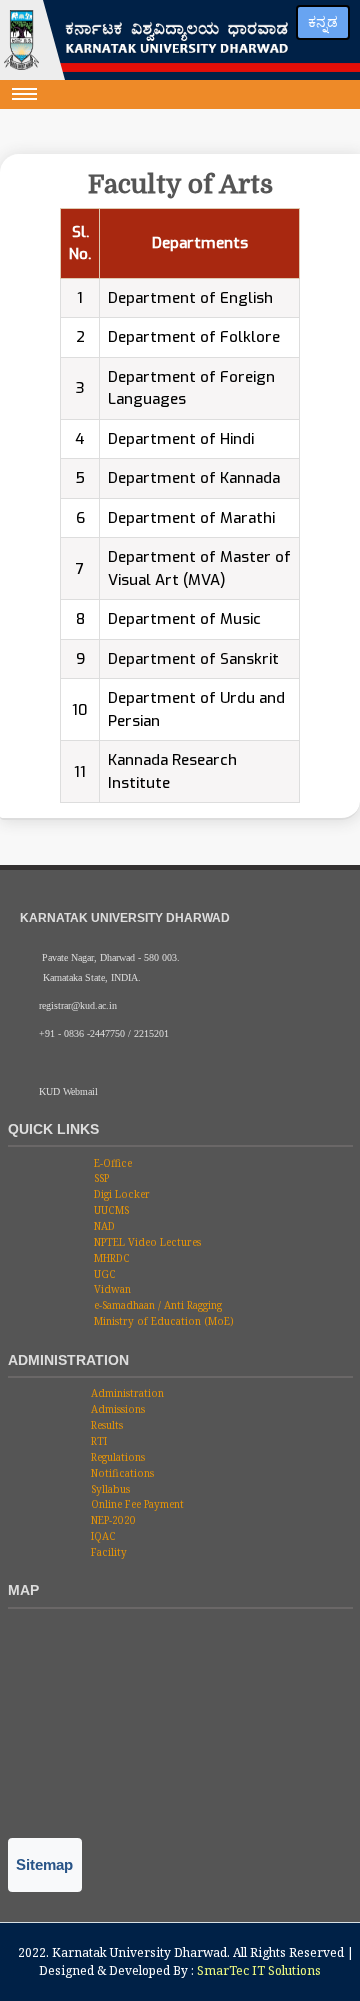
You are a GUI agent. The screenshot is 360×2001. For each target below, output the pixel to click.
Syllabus (109, 1489)
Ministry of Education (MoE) (162, 1321)
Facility (107, 1552)
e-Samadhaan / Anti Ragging (156, 1305)
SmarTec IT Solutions (259, 1970)
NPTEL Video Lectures (146, 1242)
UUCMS (110, 1210)
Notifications (121, 1473)
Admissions (116, 1409)
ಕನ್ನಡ (323, 22)
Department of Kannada (194, 478)
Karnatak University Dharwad (139, 1952)
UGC (103, 1274)
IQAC (102, 1536)
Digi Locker (120, 1194)
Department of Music (184, 619)
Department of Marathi (191, 518)
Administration (126, 1393)
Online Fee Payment (136, 1504)
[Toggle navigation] (25, 94)
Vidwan (111, 1289)
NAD (103, 1226)
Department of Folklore (194, 337)
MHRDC (110, 1258)
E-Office (111, 1163)
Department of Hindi (181, 439)
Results (105, 1425)
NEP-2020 (112, 1520)
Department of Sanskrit (193, 659)
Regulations (116, 1457)
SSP (100, 1178)
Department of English (190, 298)
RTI (97, 1441)
